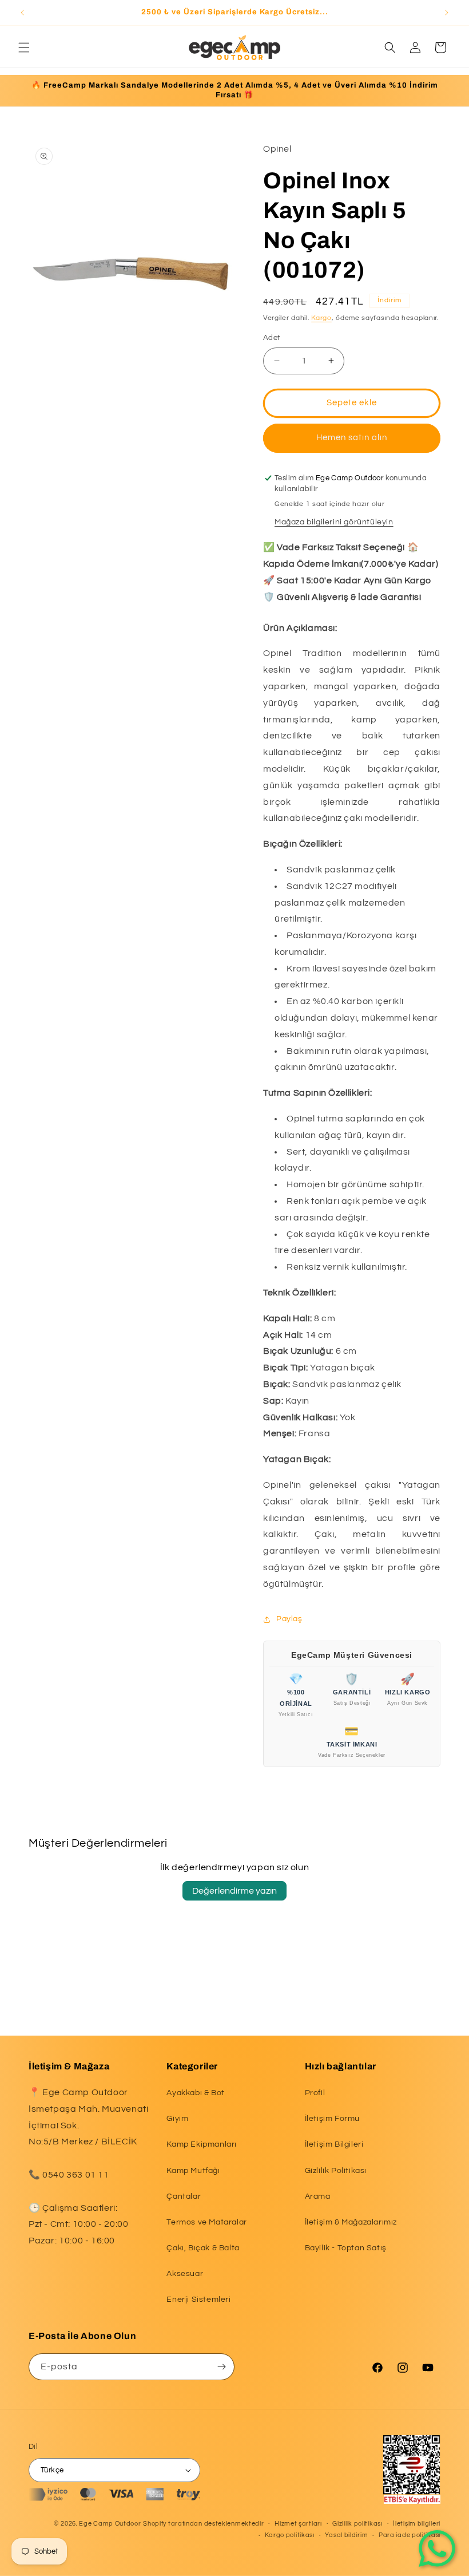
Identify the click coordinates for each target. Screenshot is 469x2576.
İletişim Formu (332, 2119)
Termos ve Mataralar (206, 2222)
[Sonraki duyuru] (447, 13)
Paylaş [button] (289, 1619)
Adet (272, 338)
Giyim (177, 2119)
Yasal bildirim (346, 2535)
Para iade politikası (410, 2535)
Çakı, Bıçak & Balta (203, 2248)
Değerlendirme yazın (234, 1891)
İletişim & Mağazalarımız (351, 2222)
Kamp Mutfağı (193, 2171)
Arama (318, 2196)
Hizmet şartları (298, 2524)
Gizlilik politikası (357, 2524)
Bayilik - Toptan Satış (346, 2248)
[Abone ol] (221, 2367)
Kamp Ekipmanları (202, 2144)
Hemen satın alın (352, 438)
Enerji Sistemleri (198, 2300)
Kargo (321, 318)
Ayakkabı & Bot (195, 2093)
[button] (24, 48)
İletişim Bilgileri (334, 2144)
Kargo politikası (290, 2535)
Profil (315, 2093)
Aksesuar (185, 2274)
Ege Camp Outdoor (110, 2524)
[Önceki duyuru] (22, 13)
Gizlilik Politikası (336, 2171)
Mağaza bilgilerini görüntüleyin (334, 522)
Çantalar (184, 2196)
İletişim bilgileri (417, 2524)
